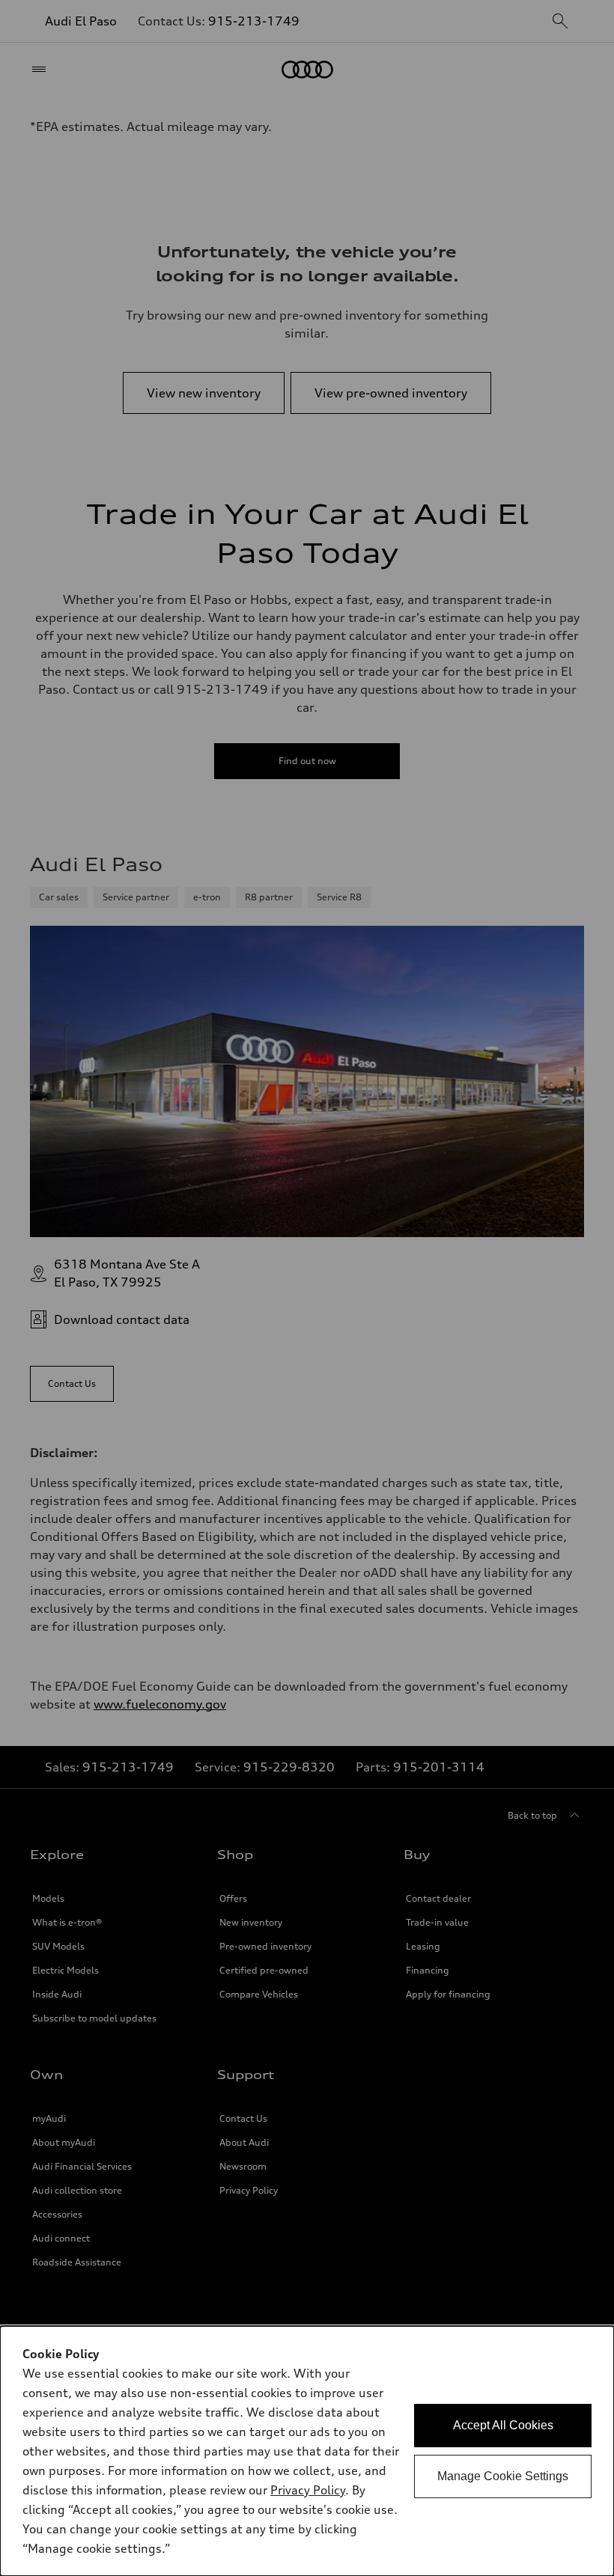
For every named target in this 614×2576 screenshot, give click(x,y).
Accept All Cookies (503, 2425)
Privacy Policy (308, 2490)
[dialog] (307, 2451)
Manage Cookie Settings (503, 2476)
